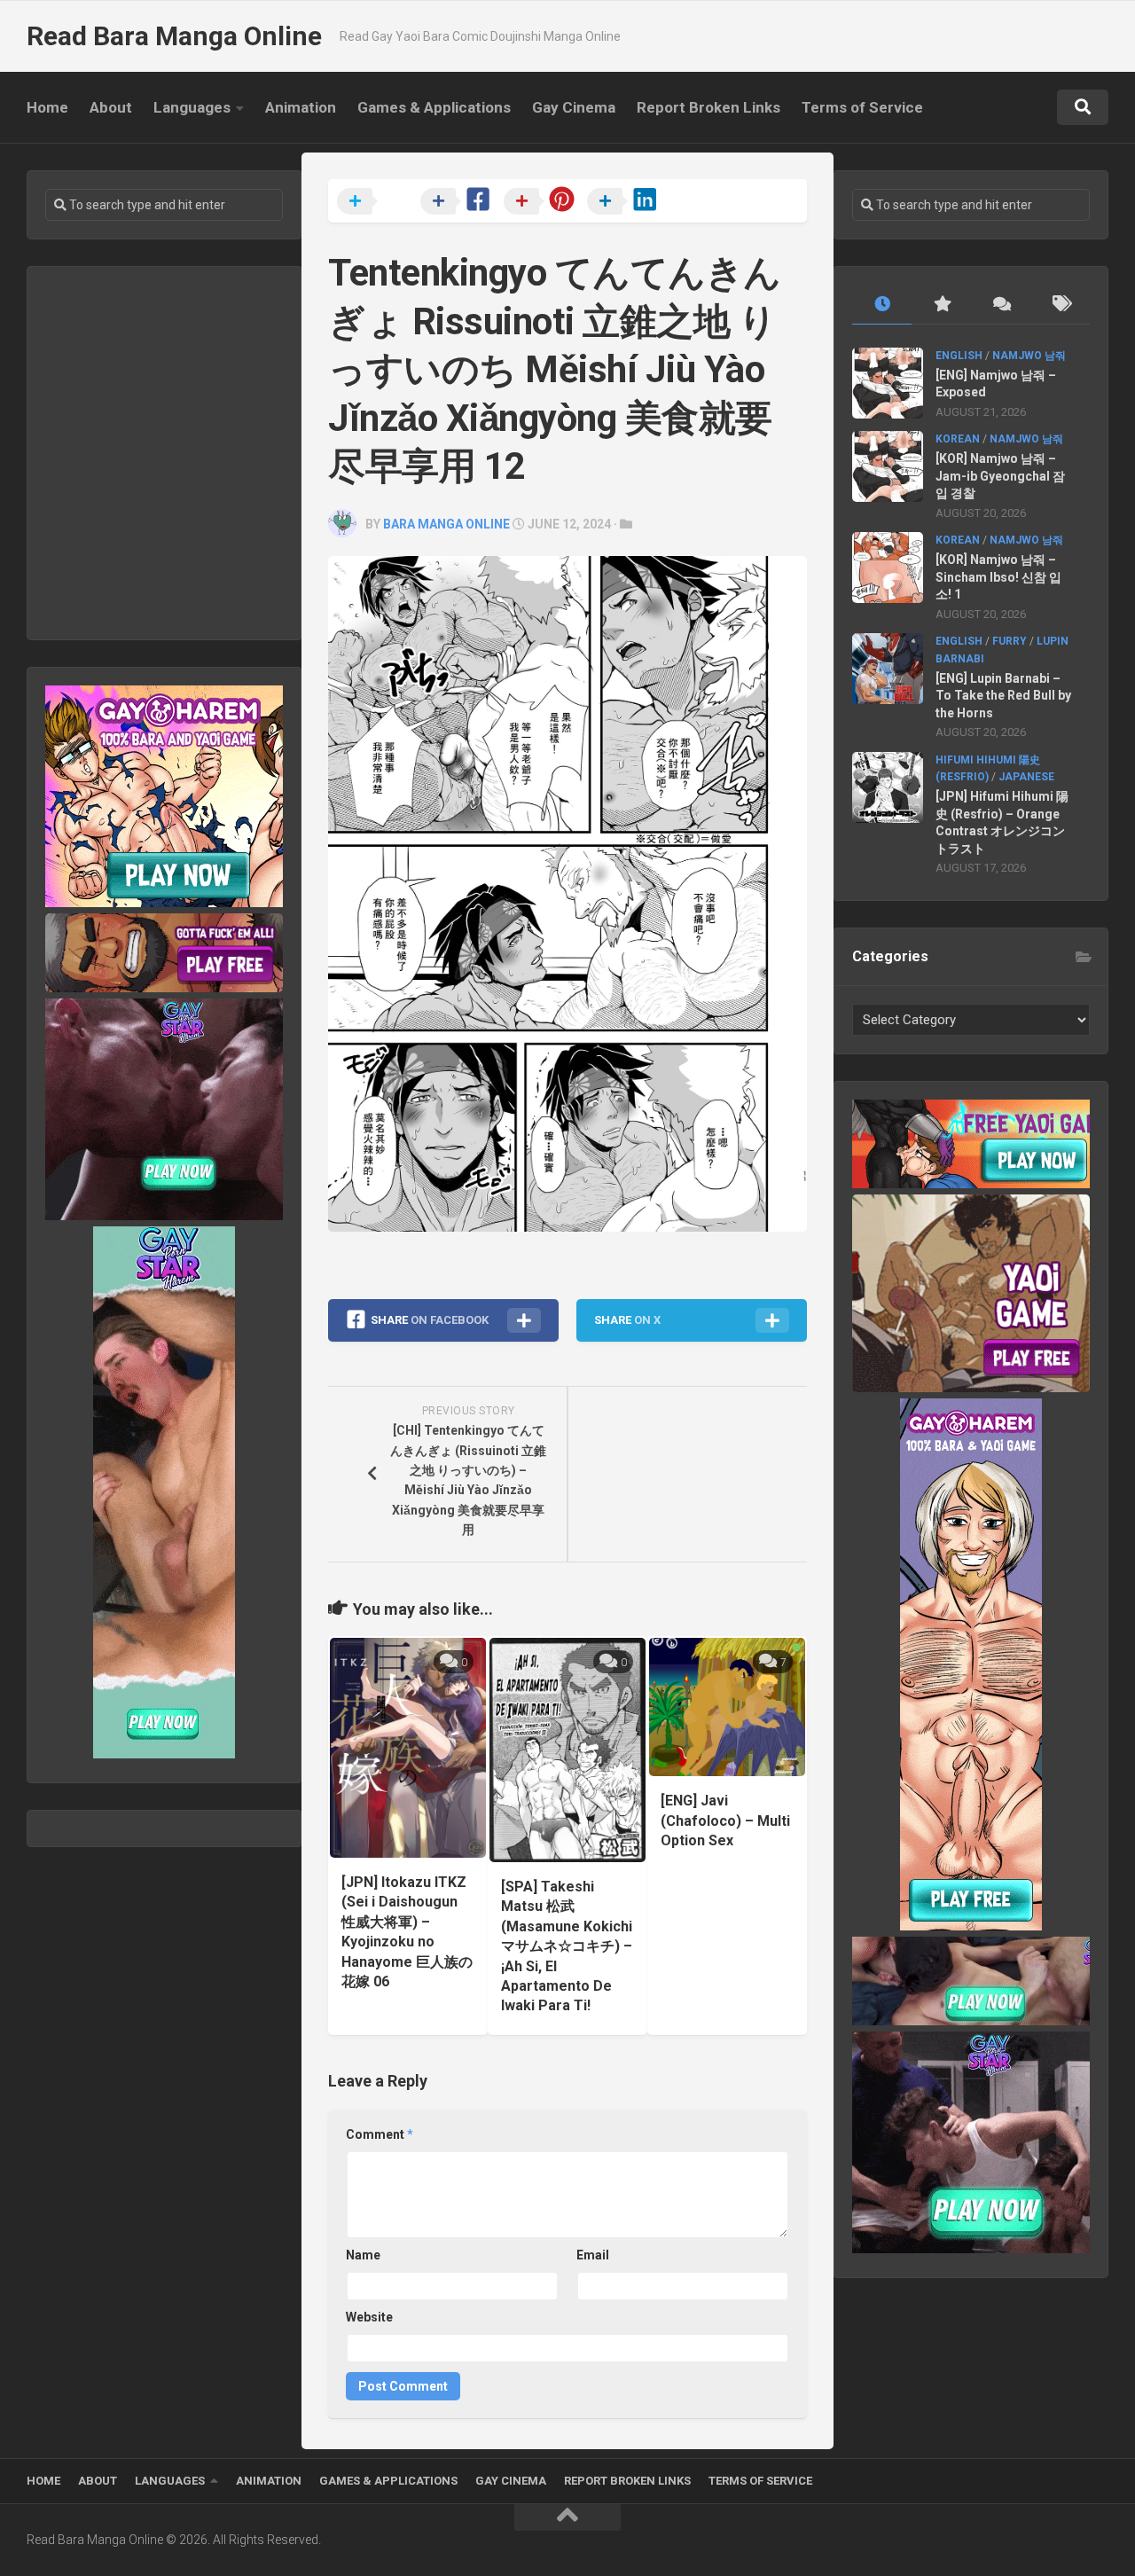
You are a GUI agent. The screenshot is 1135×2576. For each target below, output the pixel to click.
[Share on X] (377, 202)
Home (47, 107)
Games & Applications (434, 107)
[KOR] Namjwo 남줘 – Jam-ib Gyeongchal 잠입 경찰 (1000, 476)
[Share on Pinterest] (544, 202)
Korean (958, 439)
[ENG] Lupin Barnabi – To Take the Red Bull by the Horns (1003, 696)
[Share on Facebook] (460, 202)
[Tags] (1060, 305)
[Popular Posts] (941, 305)
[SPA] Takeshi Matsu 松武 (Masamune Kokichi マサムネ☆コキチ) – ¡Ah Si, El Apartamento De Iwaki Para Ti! (567, 1946)
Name (363, 2255)
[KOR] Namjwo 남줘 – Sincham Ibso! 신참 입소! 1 (998, 577)
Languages (192, 107)
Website (369, 2317)
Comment (380, 2134)
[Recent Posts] (882, 305)
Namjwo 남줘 (1029, 356)
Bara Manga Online (446, 524)
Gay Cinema (574, 107)
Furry (1010, 641)
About (111, 107)
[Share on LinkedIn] (627, 202)
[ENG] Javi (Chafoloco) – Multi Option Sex (725, 1820)
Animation (301, 107)
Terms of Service (862, 107)
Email (593, 2255)
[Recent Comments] (1001, 305)
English (959, 356)
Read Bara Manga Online (174, 36)
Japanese (1026, 777)
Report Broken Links (708, 107)
